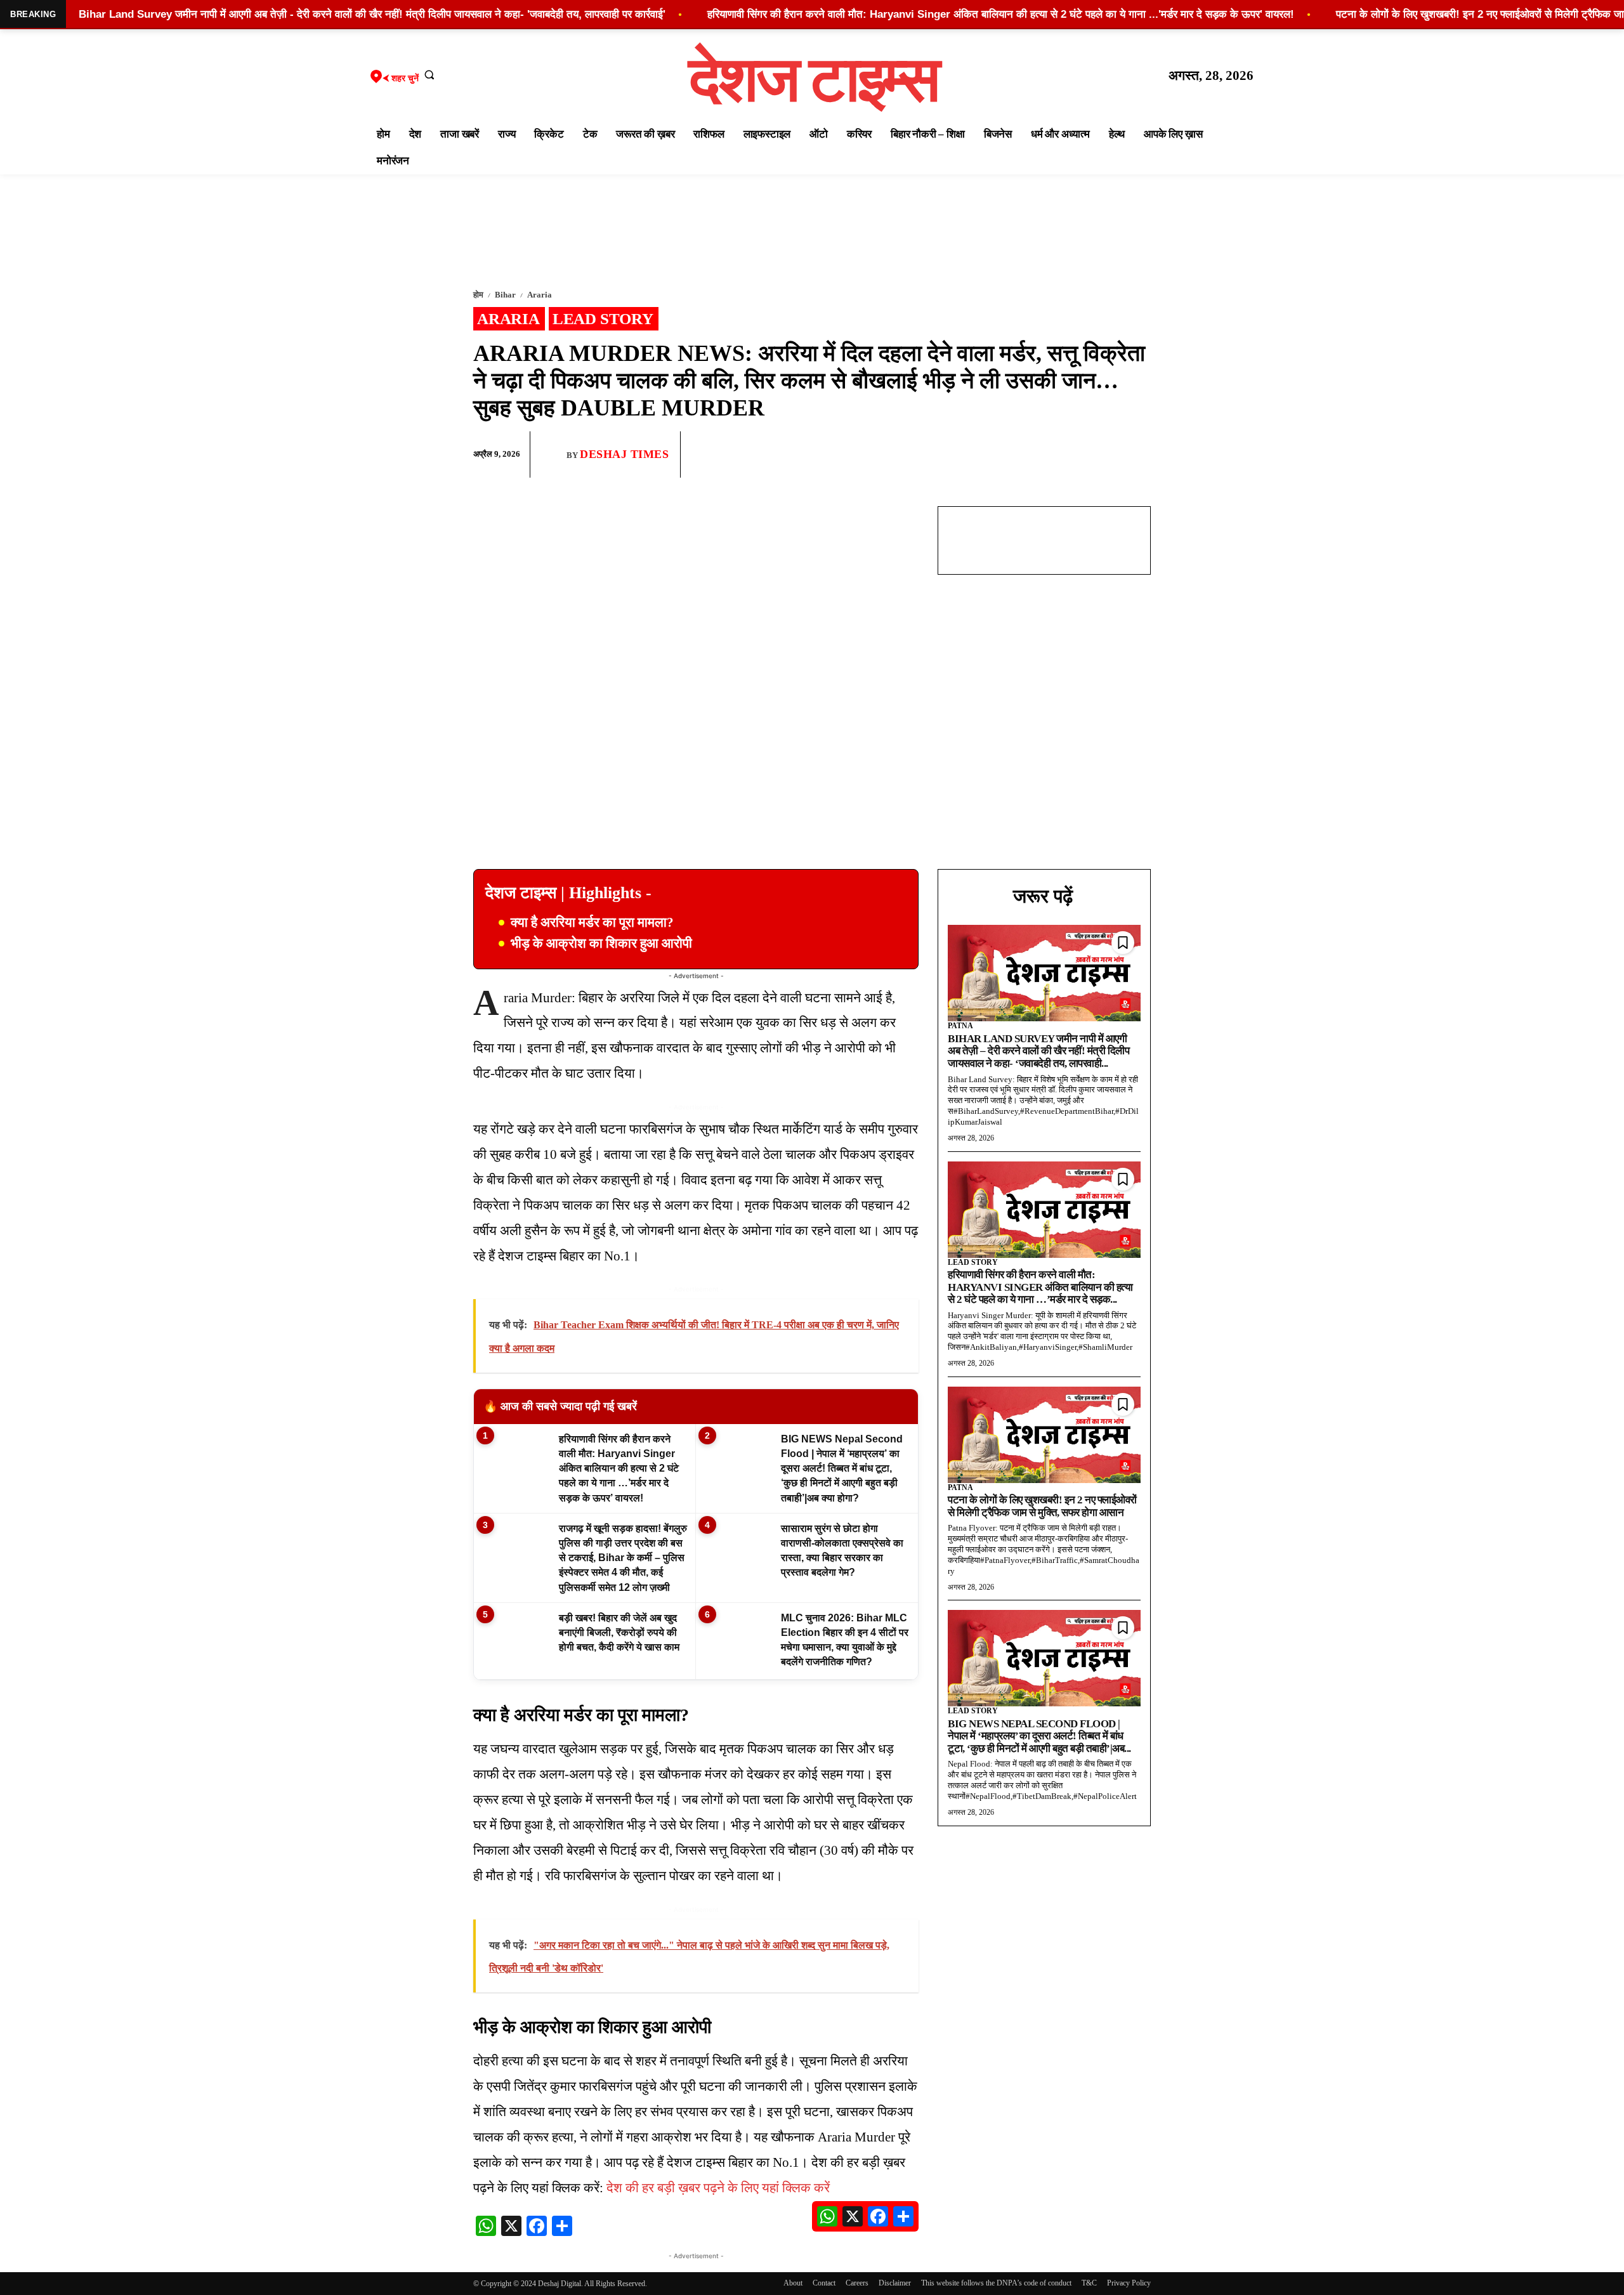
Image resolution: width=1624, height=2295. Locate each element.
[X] (1108, 455)
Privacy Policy (1129, 2283)
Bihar (505, 295)
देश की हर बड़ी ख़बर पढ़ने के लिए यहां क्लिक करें (718, 2188)
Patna (960, 1026)
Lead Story (603, 319)
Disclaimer (895, 2283)
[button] (429, 74)
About (793, 2283)
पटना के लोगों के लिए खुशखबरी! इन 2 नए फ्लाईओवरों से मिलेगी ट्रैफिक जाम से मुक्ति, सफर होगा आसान (1042, 1506)
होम (478, 295)
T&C (1089, 2283)
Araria (540, 295)
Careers (857, 2283)
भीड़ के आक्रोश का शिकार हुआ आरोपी (601, 943)
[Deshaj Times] (553, 454)
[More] (1137, 455)
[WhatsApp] (1078, 455)
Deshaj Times (624, 454)
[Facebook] (1049, 455)
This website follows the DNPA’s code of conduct (996, 2283)
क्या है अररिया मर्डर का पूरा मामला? (592, 922)
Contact (824, 2283)
